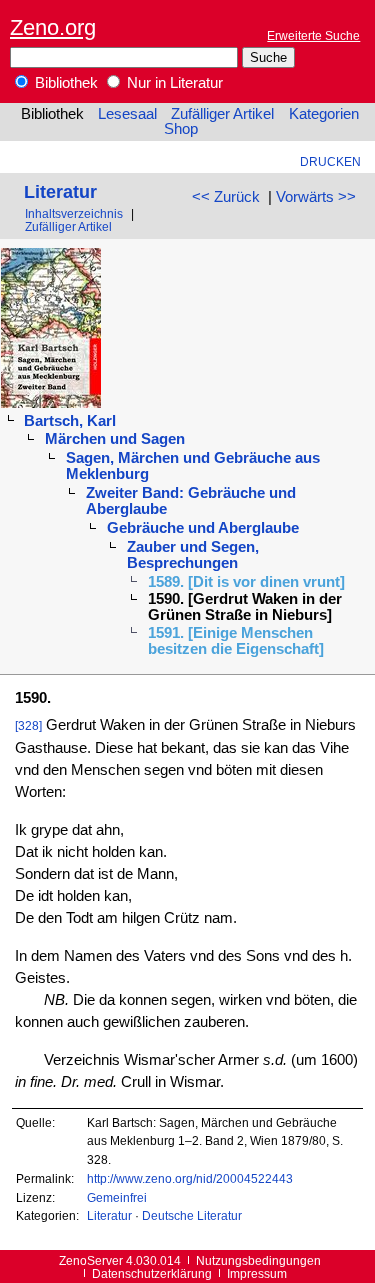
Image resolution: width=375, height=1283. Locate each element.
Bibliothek (64, 83)
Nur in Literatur (173, 83)
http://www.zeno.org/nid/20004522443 (190, 1178)
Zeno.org (53, 27)
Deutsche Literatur (192, 1215)
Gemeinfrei (117, 1197)
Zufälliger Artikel (222, 114)
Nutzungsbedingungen (258, 1260)
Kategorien (324, 114)
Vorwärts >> (316, 197)
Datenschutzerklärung (152, 1273)
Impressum (257, 1273)
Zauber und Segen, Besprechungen (193, 555)
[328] (28, 725)
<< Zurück (226, 197)
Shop (181, 129)
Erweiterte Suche (313, 35)
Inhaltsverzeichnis (74, 213)
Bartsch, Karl (70, 421)
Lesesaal (127, 114)
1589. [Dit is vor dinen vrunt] (246, 582)
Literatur (60, 191)
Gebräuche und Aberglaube (203, 528)
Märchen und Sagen (115, 439)
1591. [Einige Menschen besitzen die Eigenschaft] (236, 641)
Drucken (330, 161)
